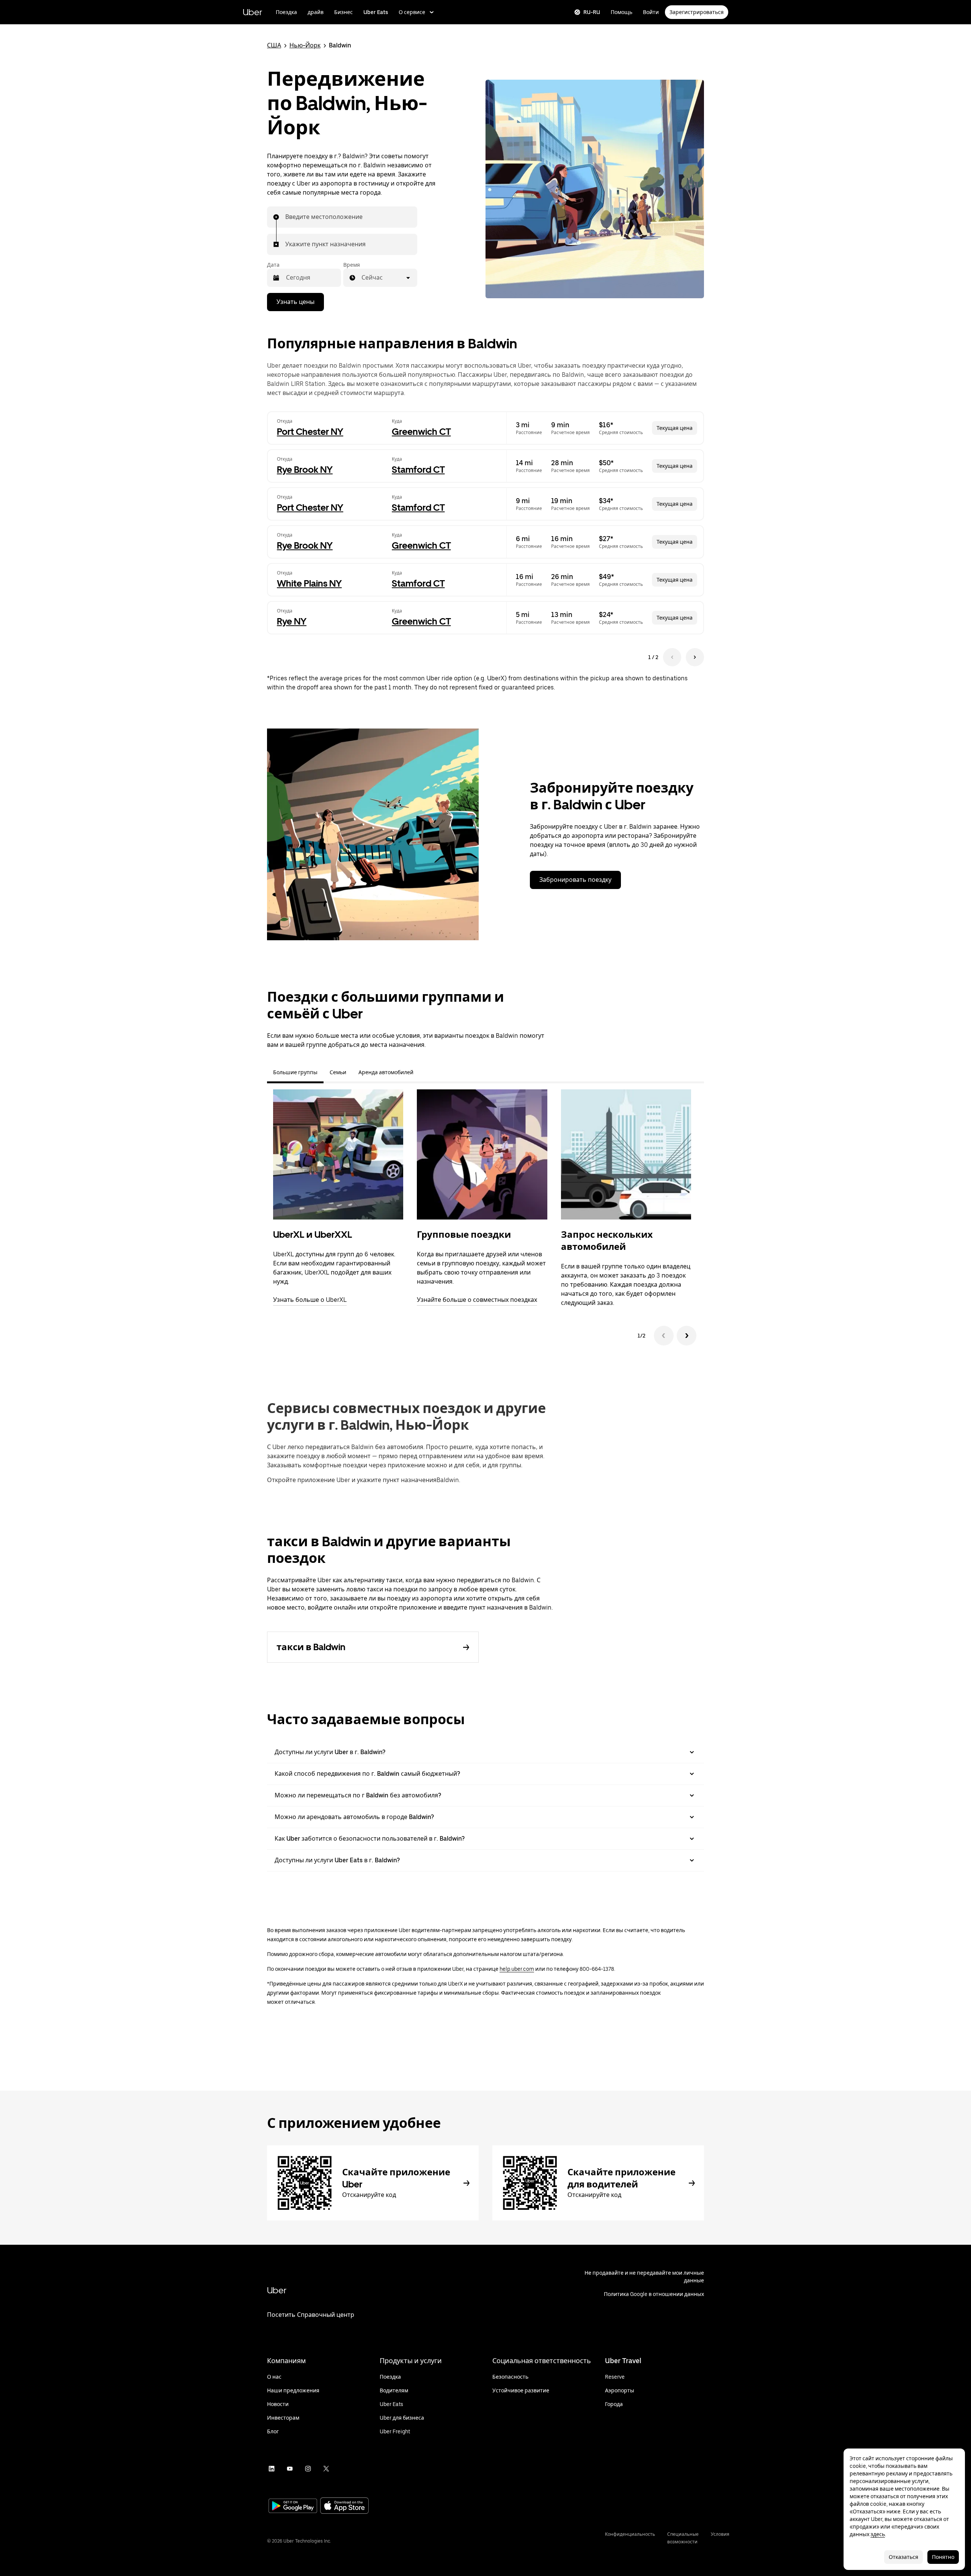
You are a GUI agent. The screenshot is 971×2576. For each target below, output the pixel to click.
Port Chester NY (310, 432)
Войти (651, 12)
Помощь (621, 12)
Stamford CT (418, 470)
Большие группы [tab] (295, 1072)
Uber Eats (376, 12)
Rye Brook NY (305, 470)
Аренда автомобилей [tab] (386, 1072)
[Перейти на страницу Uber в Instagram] (308, 2469)
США (274, 45)
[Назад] (664, 1336)
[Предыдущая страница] (672, 657)
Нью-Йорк (305, 45)
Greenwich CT (421, 432)
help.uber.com (517, 1969)
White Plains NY (309, 583)
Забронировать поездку (575, 880)
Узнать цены (295, 302)
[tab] (426, 1072)
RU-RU (592, 12)
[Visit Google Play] (293, 2507)
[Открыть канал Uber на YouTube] (290, 2469)
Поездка (286, 12)
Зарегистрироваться (697, 12)
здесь (878, 2534)
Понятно (943, 2557)
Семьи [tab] (338, 1072)
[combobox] (286, 217)
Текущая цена (675, 428)
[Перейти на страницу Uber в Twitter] (326, 2469)
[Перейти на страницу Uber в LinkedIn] (272, 2469)
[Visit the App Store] (344, 2506)
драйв (316, 12)
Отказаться (903, 2557)
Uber (252, 12)
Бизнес (343, 12)
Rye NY (292, 621)
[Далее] (687, 1336)
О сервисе (412, 12)
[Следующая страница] (695, 657)
